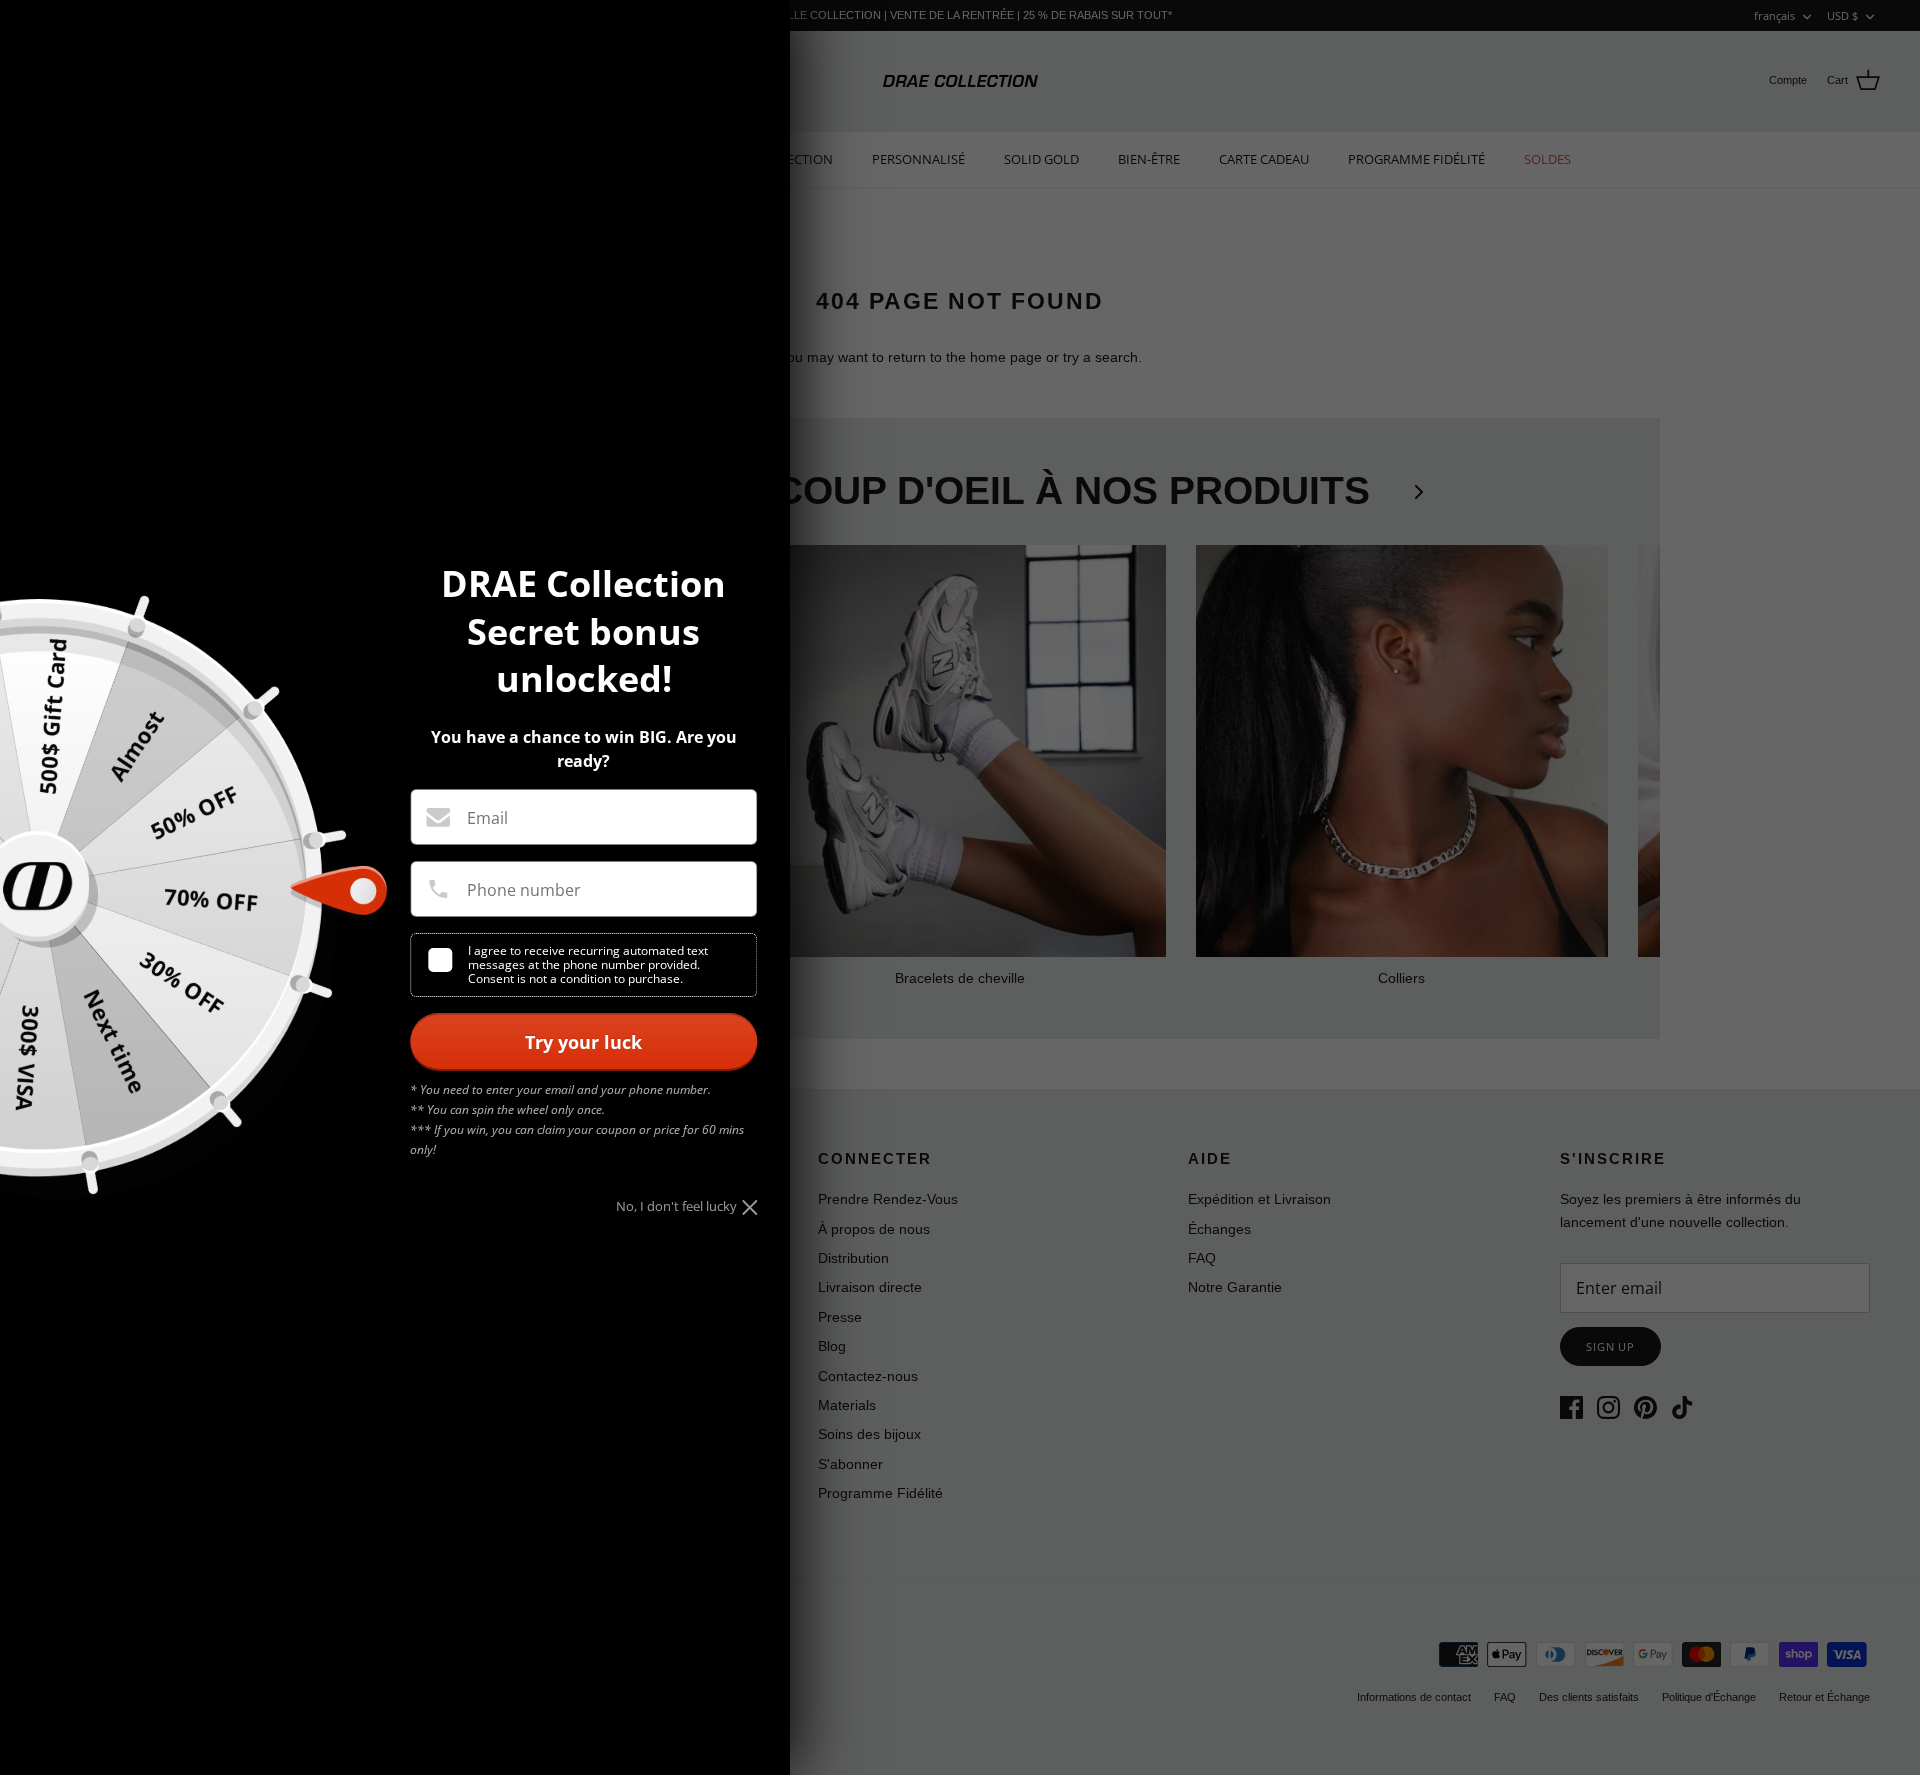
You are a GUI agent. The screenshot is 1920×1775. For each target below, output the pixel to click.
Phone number (524, 890)
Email (487, 818)
